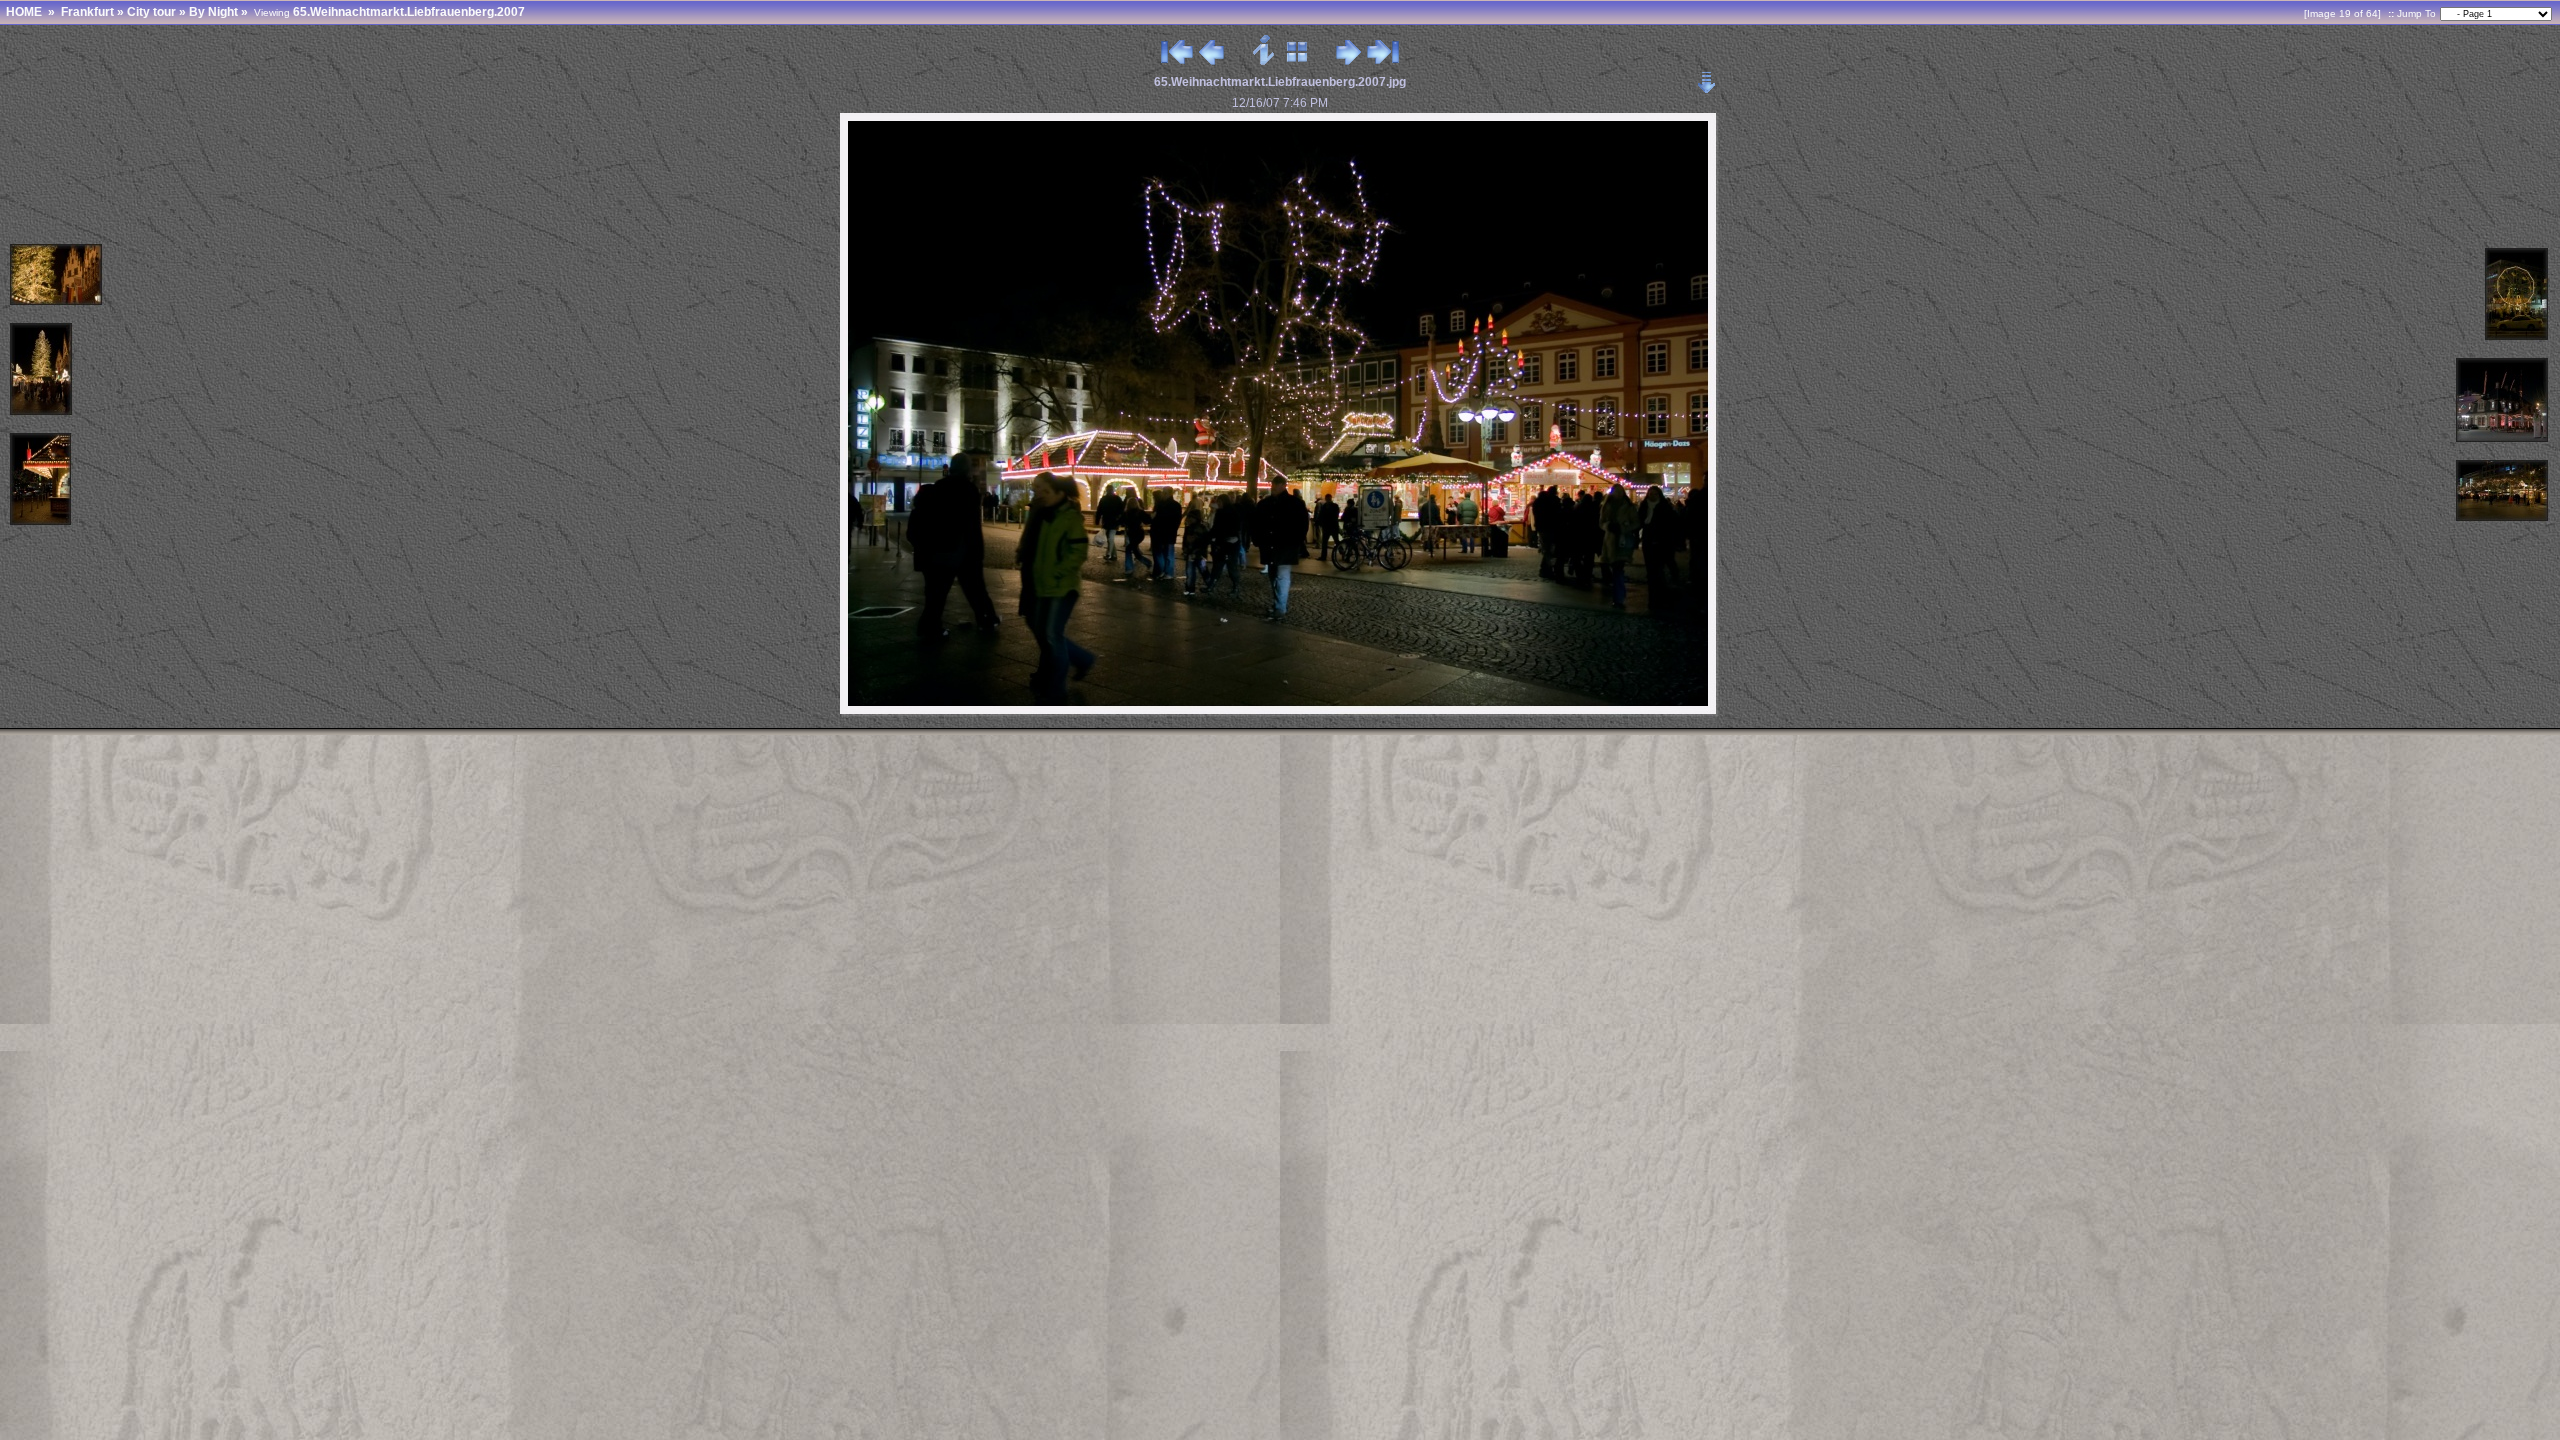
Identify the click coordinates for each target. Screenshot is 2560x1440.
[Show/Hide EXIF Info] (1264, 60)
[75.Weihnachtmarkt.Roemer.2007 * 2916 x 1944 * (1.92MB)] (57, 301)
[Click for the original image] (1280, 712)
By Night (213, 12)
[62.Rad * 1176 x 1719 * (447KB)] (2517, 336)
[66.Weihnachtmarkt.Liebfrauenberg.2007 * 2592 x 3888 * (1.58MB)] (41, 521)
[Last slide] (1383, 60)
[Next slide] (1348, 60)
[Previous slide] (1211, 60)
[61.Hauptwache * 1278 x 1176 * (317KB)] (2503, 438)
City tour (151, 12)
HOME (24, 12)
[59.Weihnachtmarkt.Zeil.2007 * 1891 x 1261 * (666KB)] (2503, 517)
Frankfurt (87, 12)
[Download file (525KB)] (1707, 76)
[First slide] (1177, 60)
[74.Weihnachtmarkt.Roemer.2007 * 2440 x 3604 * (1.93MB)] (42, 411)
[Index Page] (1297, 60)
